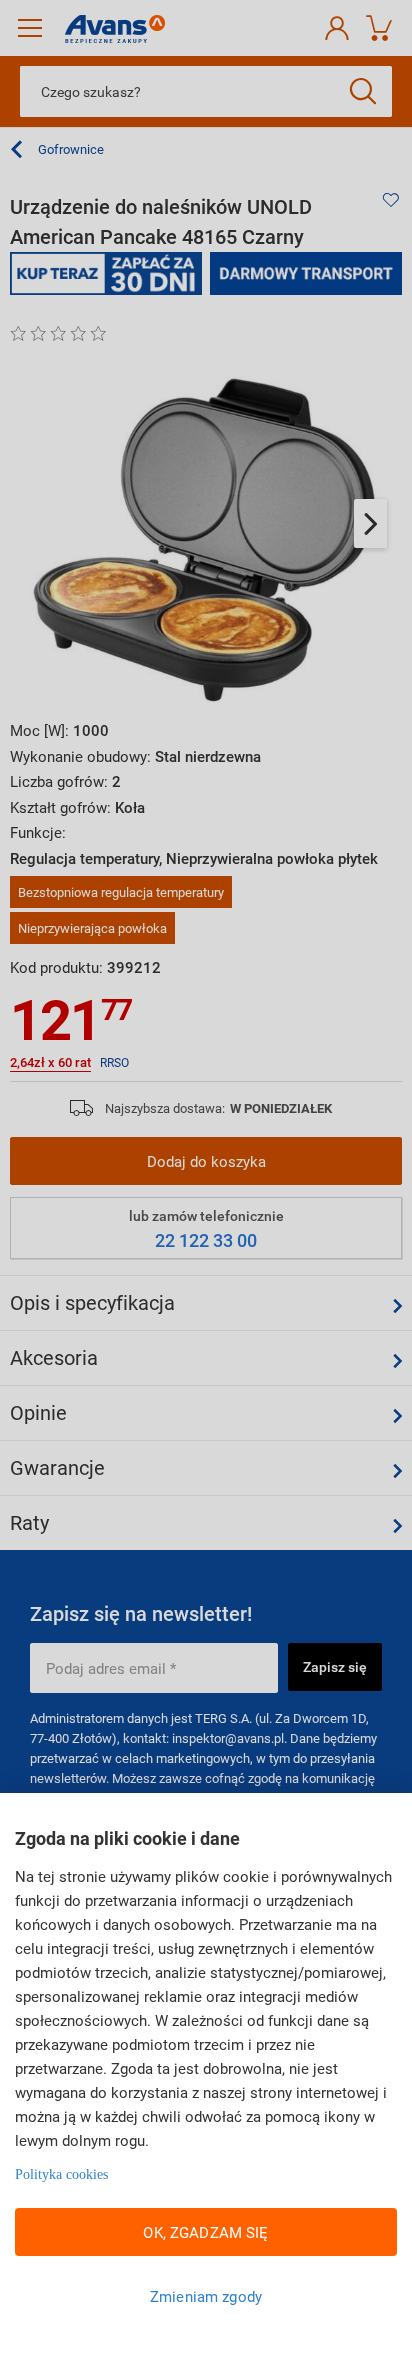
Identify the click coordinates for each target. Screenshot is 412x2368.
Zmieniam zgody (206, 2296)
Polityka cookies (61, 2174)
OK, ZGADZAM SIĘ (205, 2232)
